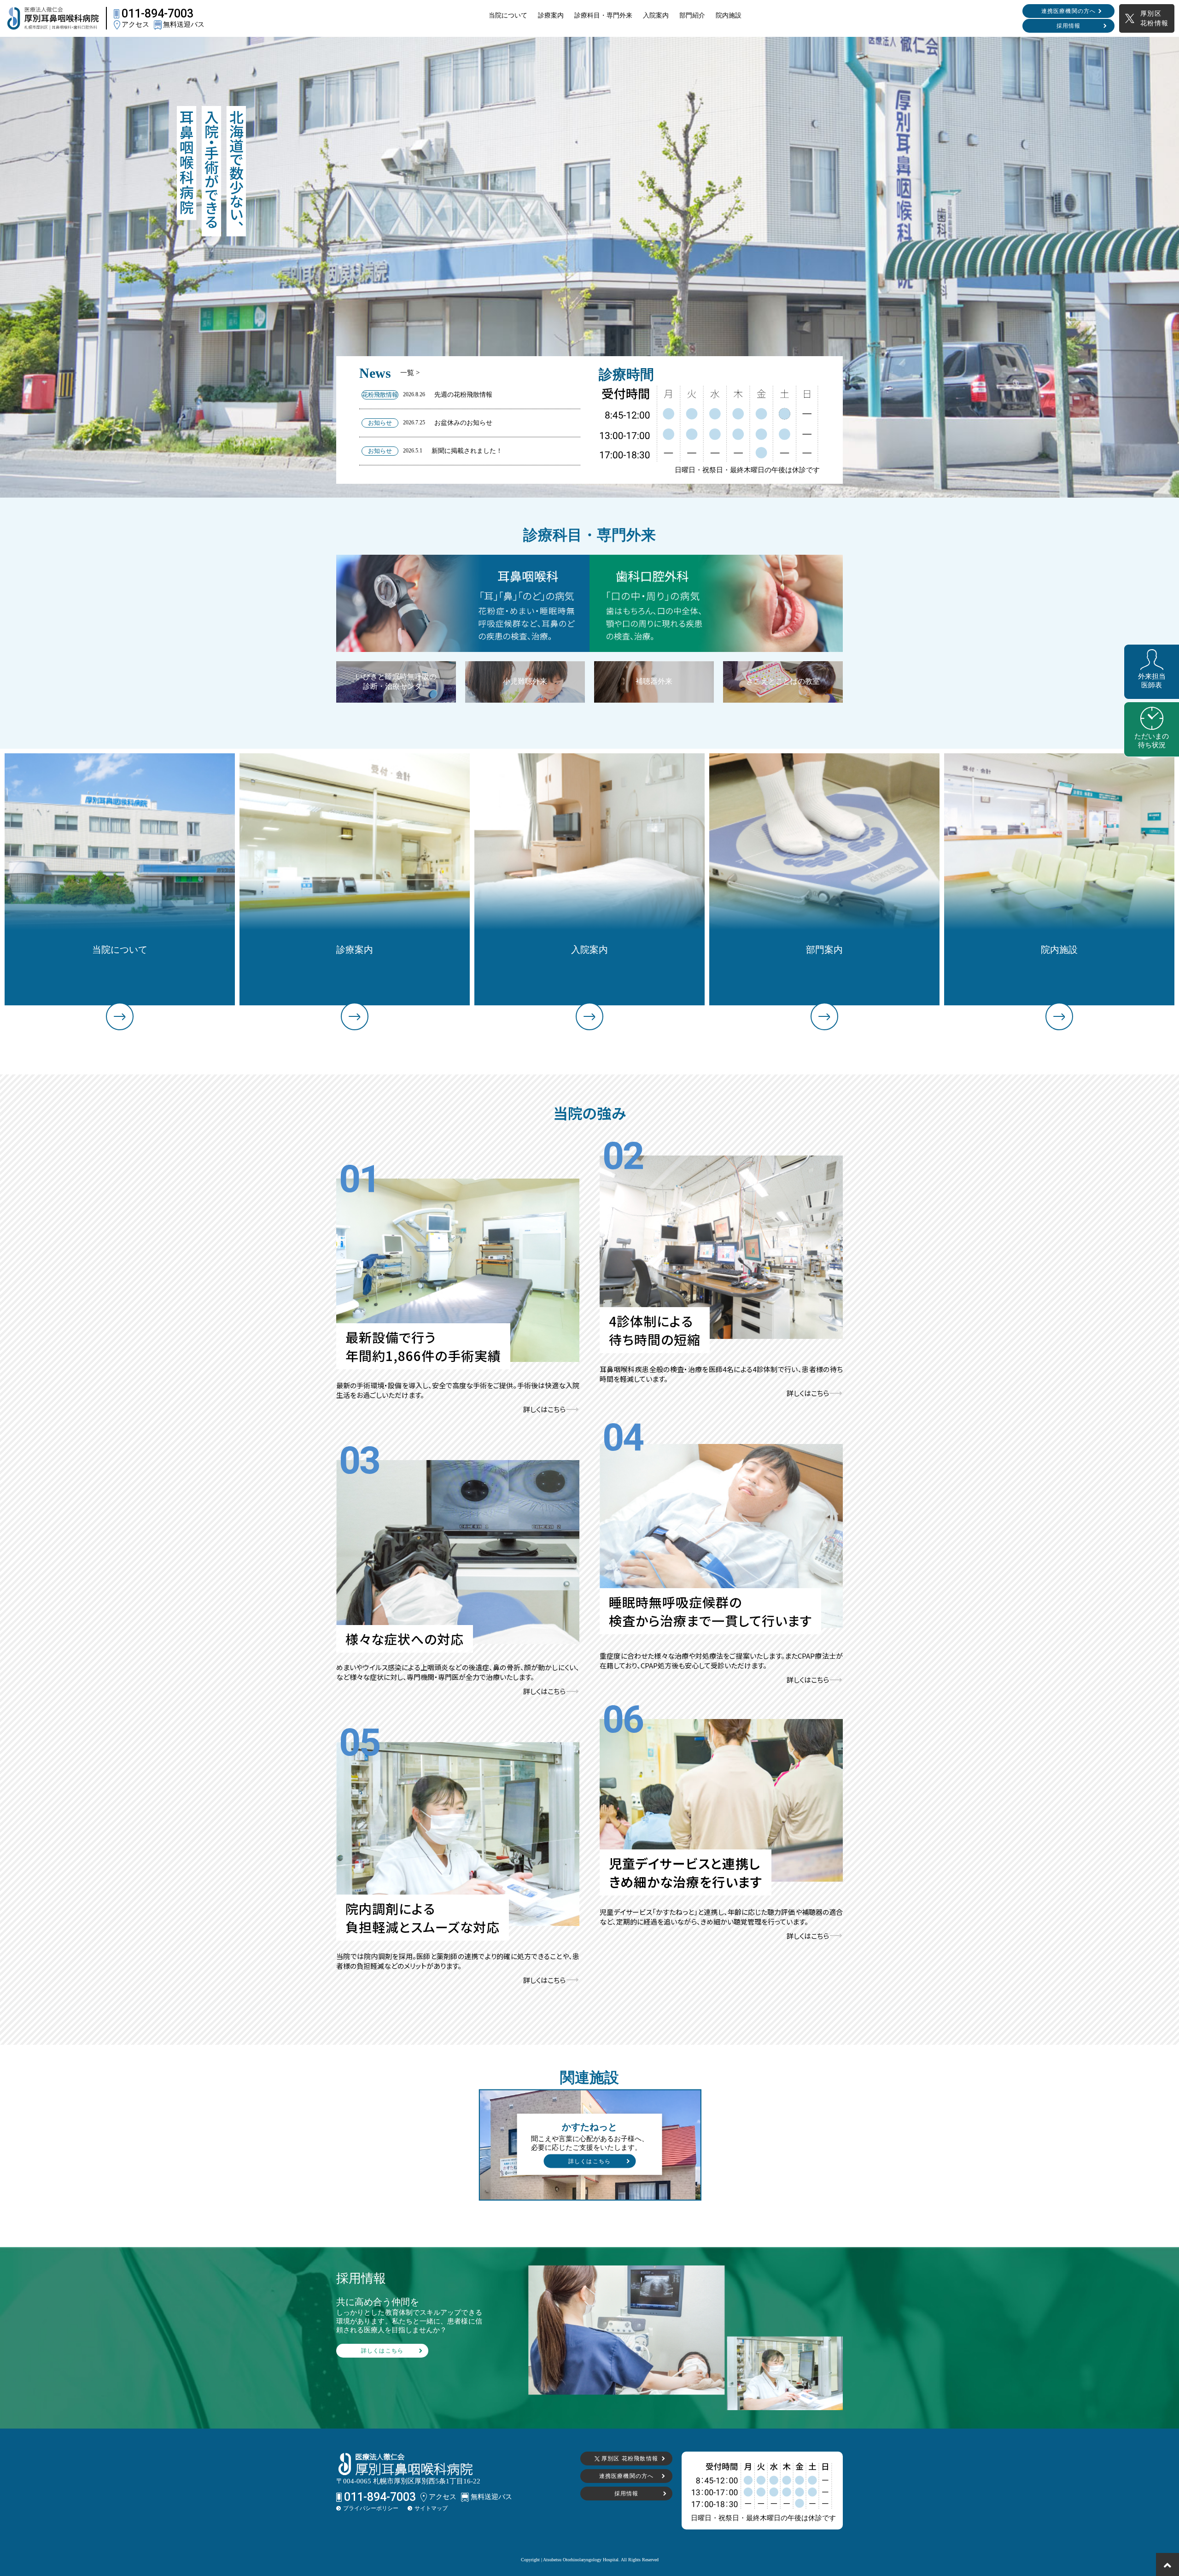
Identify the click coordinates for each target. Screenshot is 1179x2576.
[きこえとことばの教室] (783, 664)
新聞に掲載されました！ (467, 451)
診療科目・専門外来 (603, 15)
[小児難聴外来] (525, 664)
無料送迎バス (183, 24)
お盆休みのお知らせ (463, 423)
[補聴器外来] (654, 664)
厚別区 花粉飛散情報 (629, 2459)
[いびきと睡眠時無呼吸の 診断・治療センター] (396, 664)
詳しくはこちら (544, 1409)
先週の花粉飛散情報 (463, 395)
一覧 (410, 373)
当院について (508, 15)
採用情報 (1069, 26)
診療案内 (551, 15)
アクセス (135, 24)
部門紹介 (692, 15)
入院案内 (656, 15)
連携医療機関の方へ (1069, 11)
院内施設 (729, 15)
